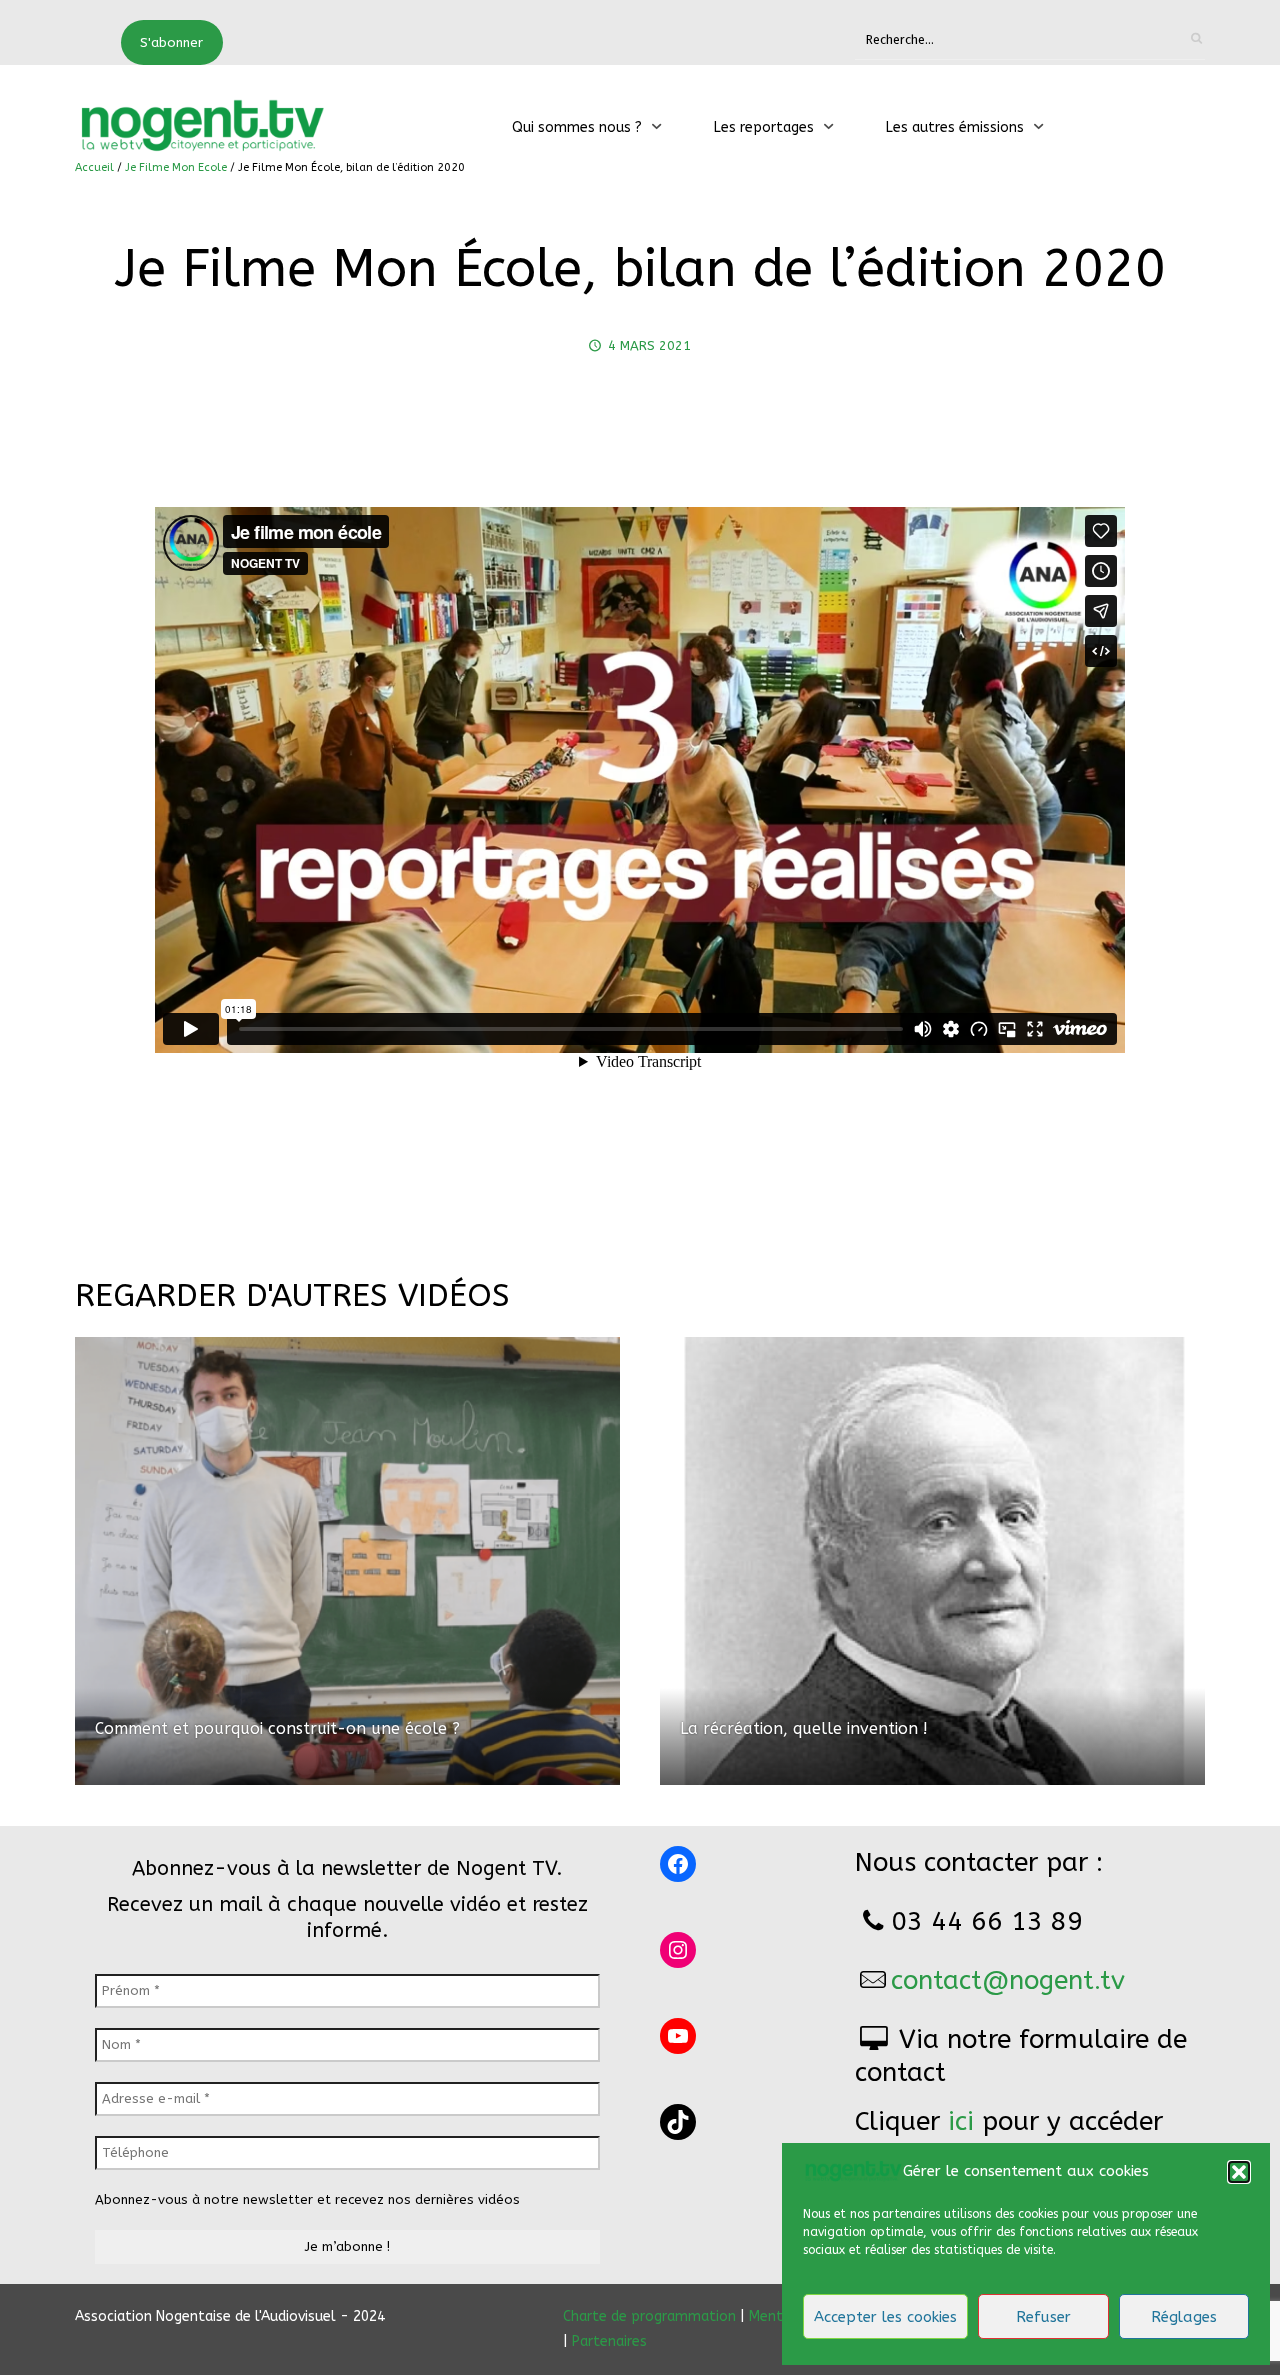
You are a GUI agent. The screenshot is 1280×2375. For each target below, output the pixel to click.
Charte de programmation (649, 2316)
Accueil (94, 167)
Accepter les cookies (885, 2317)
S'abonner (171, 42)
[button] (1239, 2172)
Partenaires (609, 2341)
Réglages (1184, 2317)
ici (961, 2121)
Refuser (1043, 2317)
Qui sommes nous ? (577, 127)
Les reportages (764, 127)
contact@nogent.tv (1008, 1980)
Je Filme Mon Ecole (176, 167)
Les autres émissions (955, 127)
